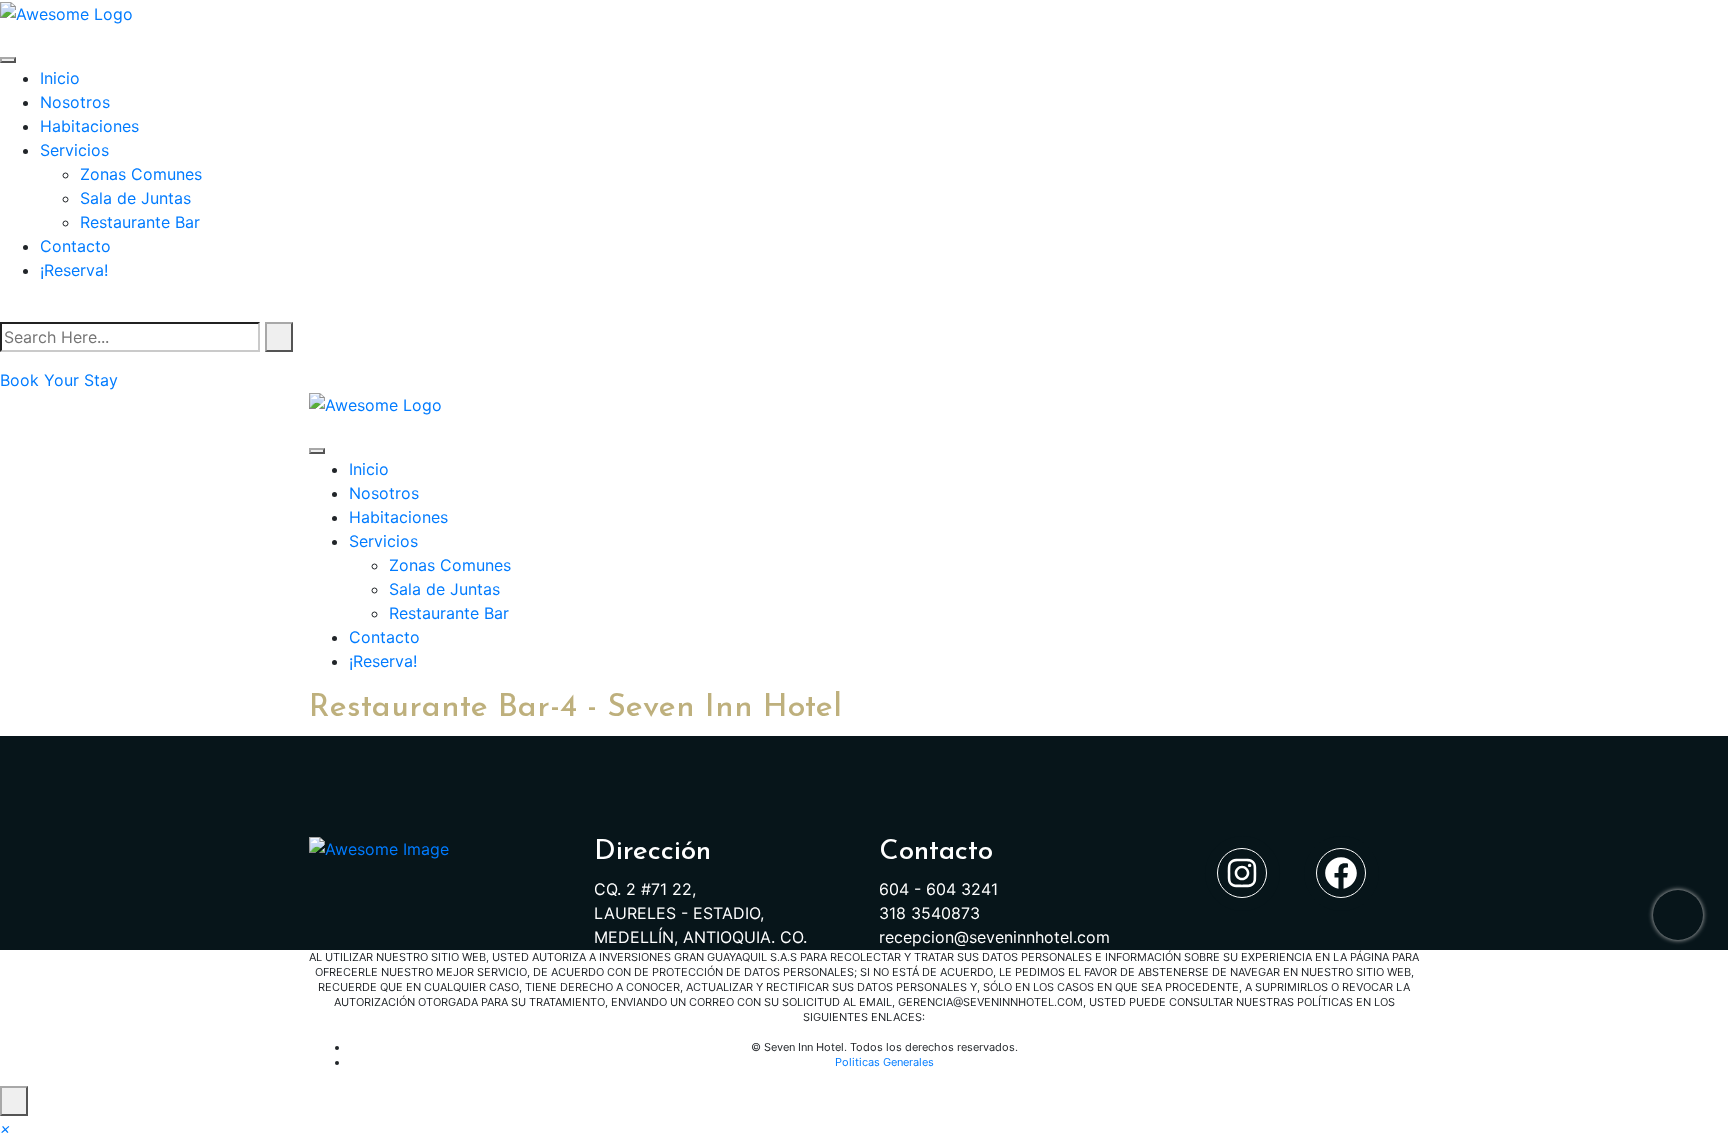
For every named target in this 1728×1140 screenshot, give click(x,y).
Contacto (75, 246)
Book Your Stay (59, 380)
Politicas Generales (884, 1062)
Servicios (74, 150)
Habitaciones (89, 126)
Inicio (60, 78)
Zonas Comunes (141, 174)
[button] (5, 1128)
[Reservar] (1678, 915)
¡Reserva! (74, 270)
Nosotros (75, 102)
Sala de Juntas (135, 198)
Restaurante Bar (140, 222)
